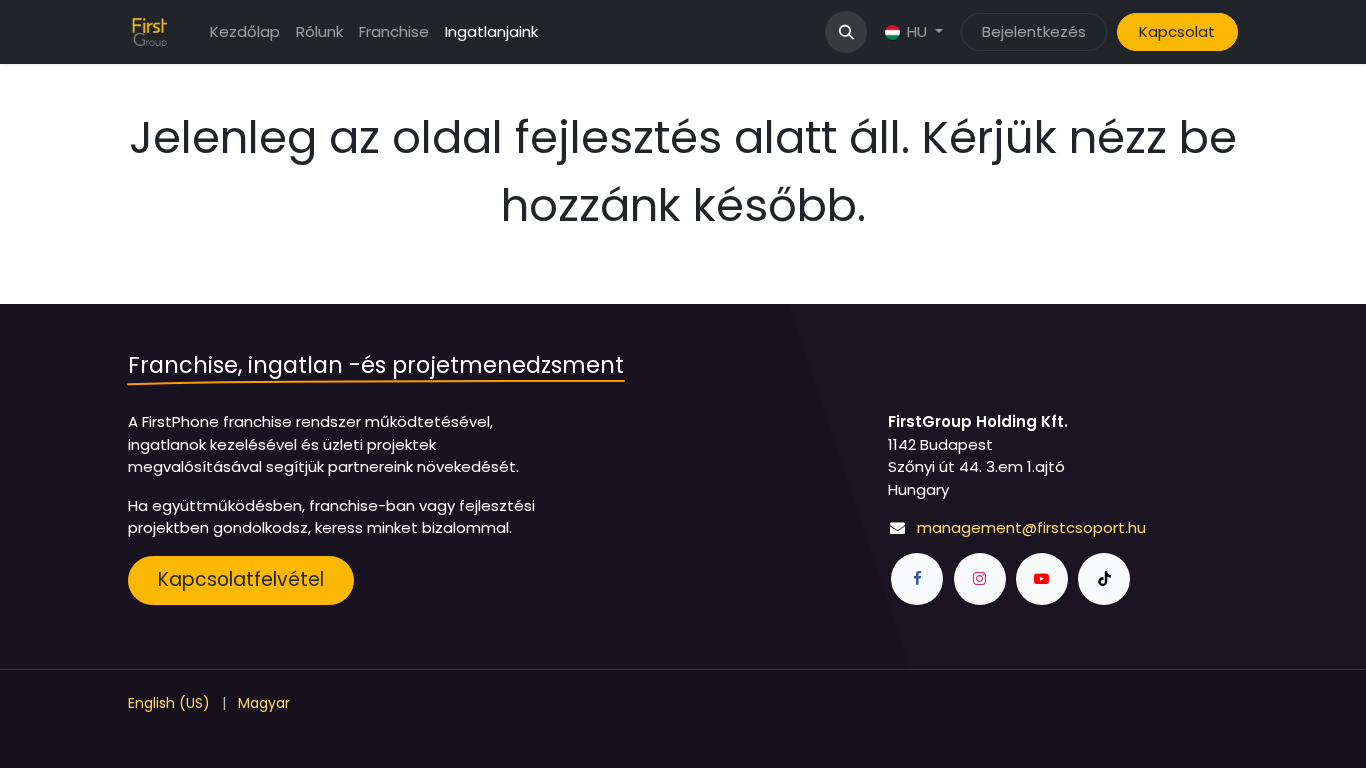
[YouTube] (1042, 579)
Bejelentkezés (1034, 31)
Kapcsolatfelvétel (241, 579)
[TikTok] (1104, 579)
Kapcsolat (1177, 31)
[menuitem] (245, 32)
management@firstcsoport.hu (1031, 527)
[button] (846, 32)
